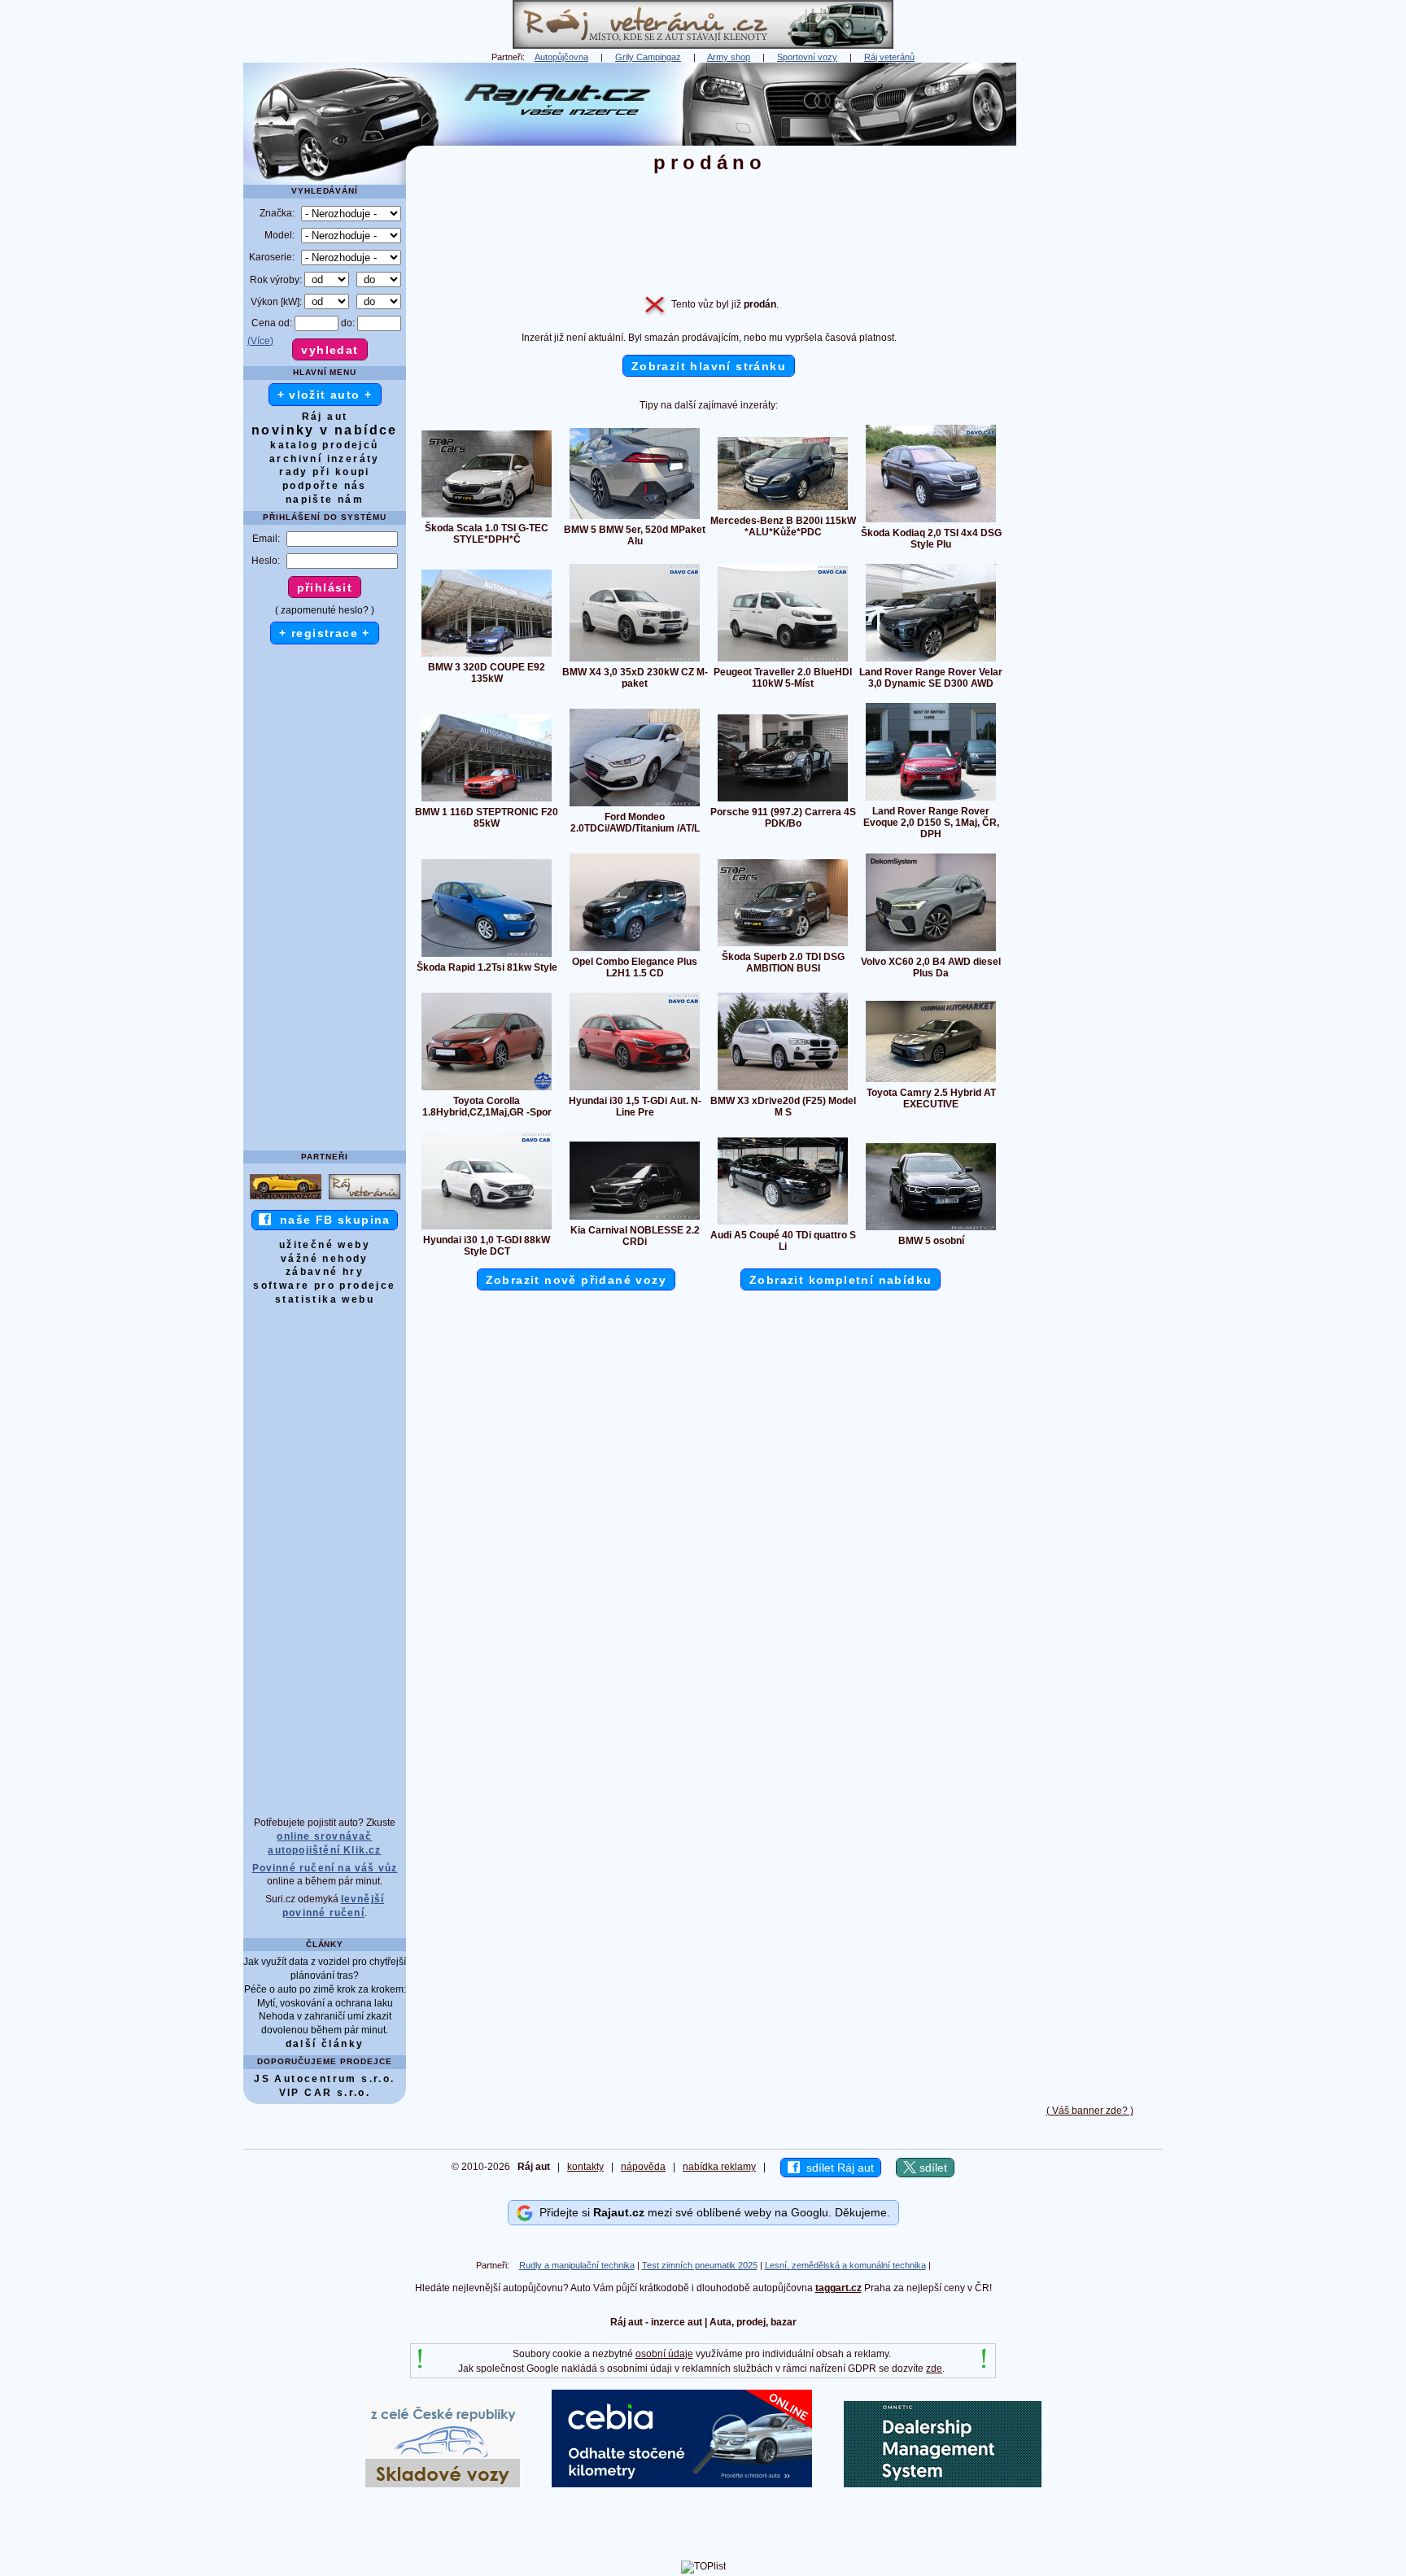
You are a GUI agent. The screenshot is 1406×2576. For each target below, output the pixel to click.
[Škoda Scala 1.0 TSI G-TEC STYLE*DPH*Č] (487, 517)
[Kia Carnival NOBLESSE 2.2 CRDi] (635, 1219)
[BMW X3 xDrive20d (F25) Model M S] (783, 1089)
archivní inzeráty (325, 459)
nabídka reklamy (719, 2167)
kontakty (585, 2167)
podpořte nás (325, 486)
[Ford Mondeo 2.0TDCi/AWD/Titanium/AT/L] (635, 806)
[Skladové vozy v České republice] (443, 2484)
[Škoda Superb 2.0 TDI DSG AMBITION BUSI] (783, 945)
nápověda (643, 2167)
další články (325, 2044)
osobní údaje (664, 2354)
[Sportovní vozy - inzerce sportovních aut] (286, 1198)
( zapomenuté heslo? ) (325, 610)
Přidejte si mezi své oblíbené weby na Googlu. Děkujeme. (712, 2212)
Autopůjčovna (561, 57)
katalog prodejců (324, 445)
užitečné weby (325, 1245)
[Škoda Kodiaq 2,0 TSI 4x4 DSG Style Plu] (931, 522)
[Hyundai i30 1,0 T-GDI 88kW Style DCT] (487, 1229)
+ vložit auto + (325, 395)
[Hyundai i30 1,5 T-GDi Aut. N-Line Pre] (635, 1089)
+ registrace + (325, 633)
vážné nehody (325, 1259)
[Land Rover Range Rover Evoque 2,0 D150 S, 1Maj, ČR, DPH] (931, 800)
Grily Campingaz (648, 57)
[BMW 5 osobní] (931, 1229)
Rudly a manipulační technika (577, 2265)
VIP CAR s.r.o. (325, 2093)
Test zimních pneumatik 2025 (700, 2265)
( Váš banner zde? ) (1090, 2111)
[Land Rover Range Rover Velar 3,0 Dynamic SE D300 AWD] (931, 661)
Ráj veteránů (889, 57)
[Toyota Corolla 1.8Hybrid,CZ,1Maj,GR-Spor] (487, 1089)
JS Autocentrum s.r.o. (324, 2079)
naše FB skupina (331, 1220)
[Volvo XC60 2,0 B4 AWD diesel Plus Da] (931, 950)
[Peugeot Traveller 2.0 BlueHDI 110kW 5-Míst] (783, 661)
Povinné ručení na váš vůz (325, 1868)
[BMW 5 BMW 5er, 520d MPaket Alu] (635, 518)
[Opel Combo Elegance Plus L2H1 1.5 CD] (635, 950)
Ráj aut (325, 417)
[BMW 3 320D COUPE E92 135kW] (487, 656)
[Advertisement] (1089, 307)
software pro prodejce (324, 1286)
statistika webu (325, 1299)
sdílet (932, 2168)
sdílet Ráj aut (837, 2168)
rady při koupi (325, 472)
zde (934, 2369)
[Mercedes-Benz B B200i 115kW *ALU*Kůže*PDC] (783, 509)
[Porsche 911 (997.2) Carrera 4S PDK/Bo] (783, 801)
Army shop (729, 57)
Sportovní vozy (807, 57)
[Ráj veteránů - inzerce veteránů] (703, 46)
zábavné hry (325, 1272)
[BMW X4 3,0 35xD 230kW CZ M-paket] (635, 661)
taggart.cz (838, 2288)
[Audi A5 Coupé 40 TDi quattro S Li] (783, 1224)
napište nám (325, 500)
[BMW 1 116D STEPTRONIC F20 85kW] (487, 801)
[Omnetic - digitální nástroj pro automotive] (943, 2484)
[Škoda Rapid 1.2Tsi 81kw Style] (487, 956)
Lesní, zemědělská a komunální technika (845, 2265)
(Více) (260, 341)
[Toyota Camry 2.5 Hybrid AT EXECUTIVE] (931, 1081)
